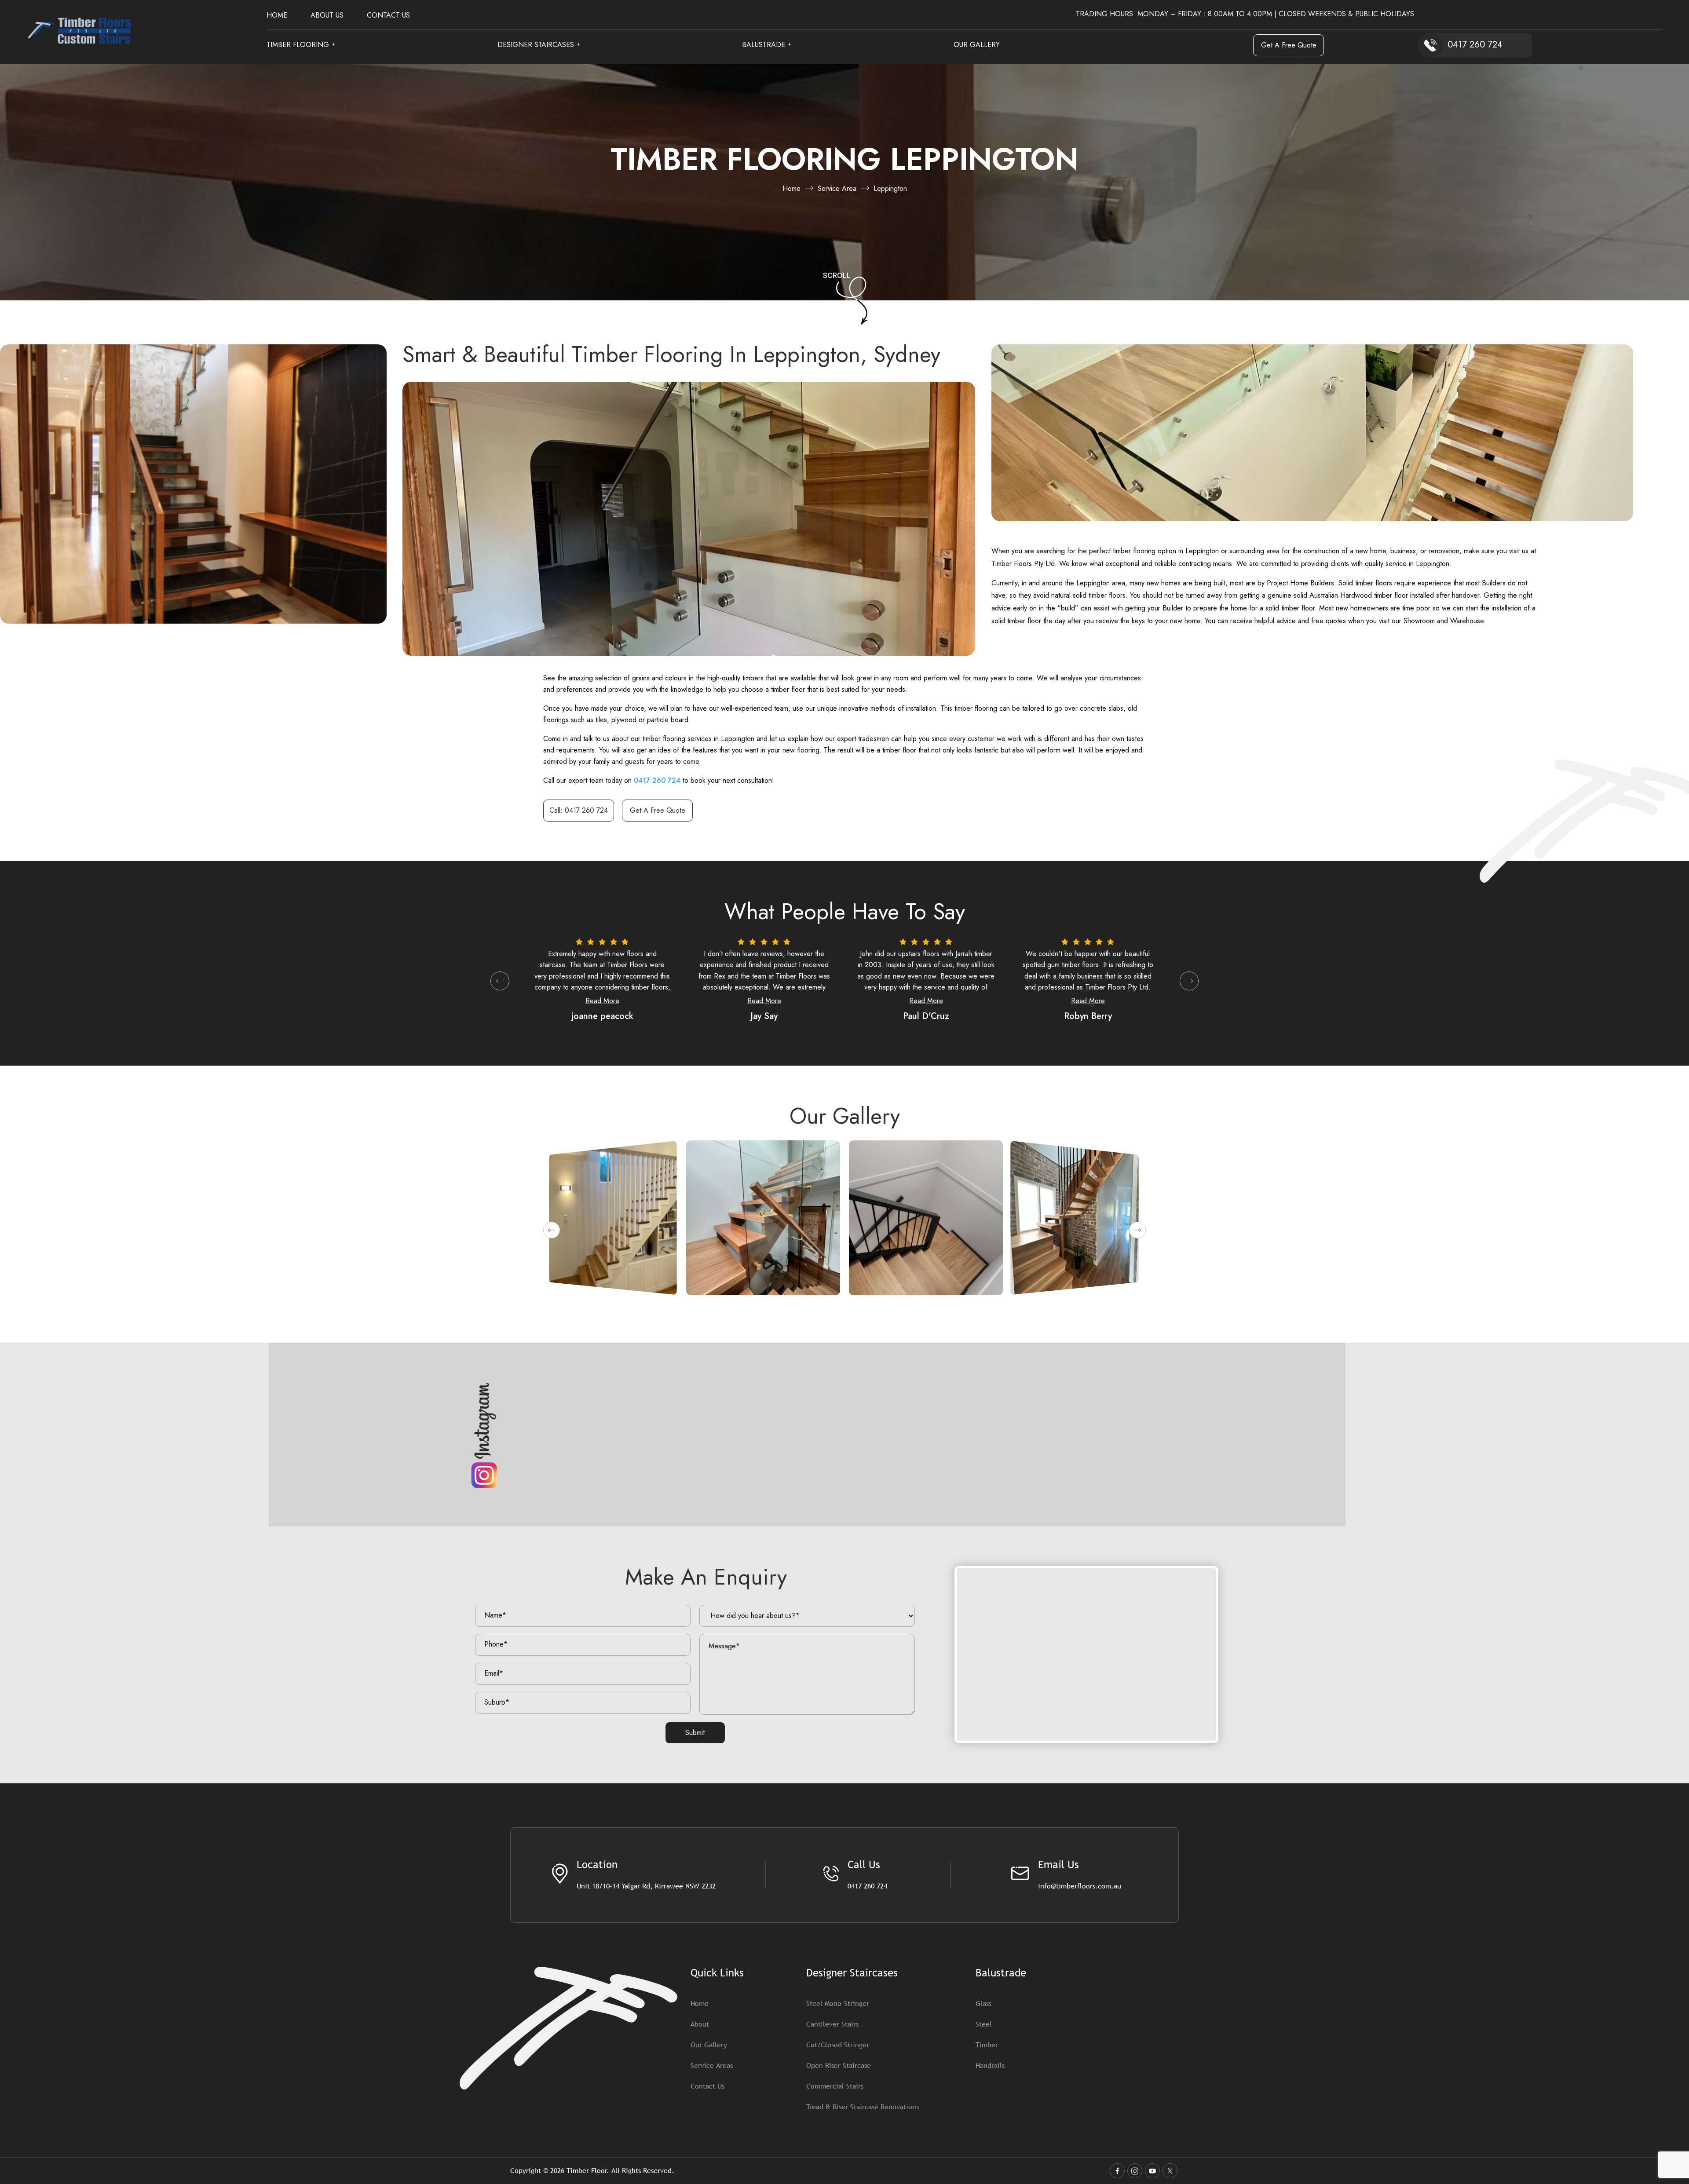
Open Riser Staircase (839, 2065)
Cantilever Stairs (832, 2024)
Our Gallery (977, 46)
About (700, 2024)
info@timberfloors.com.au (1080, 1886)
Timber (987, 2045)
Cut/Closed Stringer (838, 2045)
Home (277, 16)
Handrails (990, 2065)
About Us (327, 16)
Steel (984, 2024)
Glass (983, 2003)
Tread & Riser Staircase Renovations (863, 2107)
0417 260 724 (657, 780)
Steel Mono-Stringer (838, 2003)
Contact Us (388, 16)
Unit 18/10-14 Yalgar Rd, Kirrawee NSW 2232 (646, 1886)
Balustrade (764, 46)
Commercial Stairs (835, 2086)
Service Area (837, 188)
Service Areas (712, 2065)
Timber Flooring (298, 46)
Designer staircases (536, 46)
